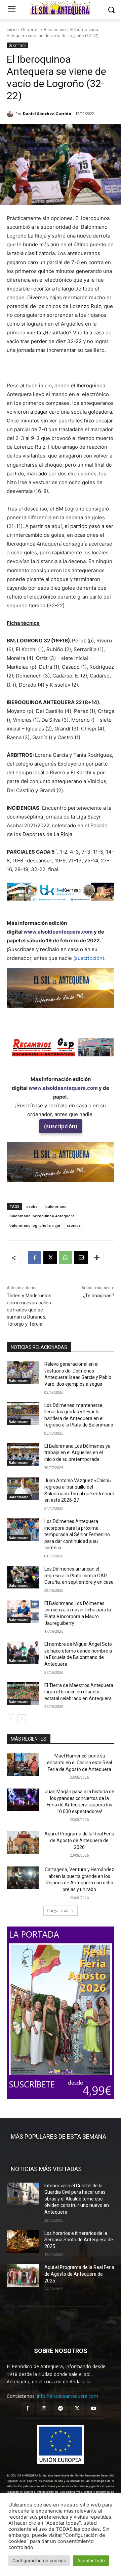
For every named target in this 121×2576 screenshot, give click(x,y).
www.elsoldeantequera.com (58, 932)
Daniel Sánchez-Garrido (47, 114)
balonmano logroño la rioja (35, 1225)
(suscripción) (61, 1126)
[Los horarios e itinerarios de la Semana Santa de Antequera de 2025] (23, 2241)
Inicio (12, 30)
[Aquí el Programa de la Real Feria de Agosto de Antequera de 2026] (23, 1842)
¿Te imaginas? (98, 1296)
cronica (74, 1225)
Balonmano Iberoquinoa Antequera (42, 1216)
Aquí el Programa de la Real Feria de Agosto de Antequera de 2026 (79, 1840)
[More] (97, 1257)
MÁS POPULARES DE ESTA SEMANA (58, 2137)
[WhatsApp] (66, 1257)
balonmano (56, 1206)
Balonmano (55, 30)
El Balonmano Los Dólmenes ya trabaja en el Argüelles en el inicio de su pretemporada (77, 1453)
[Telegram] (60, 2408)
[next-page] (22, 1719)
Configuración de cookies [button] (39, 2560)
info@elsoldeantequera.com (68, 2396)
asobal (32, 1206)
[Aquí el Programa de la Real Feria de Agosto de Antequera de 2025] (23, 2276)
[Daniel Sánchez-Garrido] (11, 114)
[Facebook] (35, 1257)
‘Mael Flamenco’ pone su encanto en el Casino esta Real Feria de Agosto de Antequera (79, 1762)
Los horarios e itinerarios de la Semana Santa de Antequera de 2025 (79, 2240)
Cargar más (58, 1910)
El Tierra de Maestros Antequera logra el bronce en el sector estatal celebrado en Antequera (79, 1692)
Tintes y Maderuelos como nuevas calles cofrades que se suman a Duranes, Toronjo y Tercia (29, 1310)
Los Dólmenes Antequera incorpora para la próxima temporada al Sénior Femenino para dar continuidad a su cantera (77, 1534)
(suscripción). (89, 958)
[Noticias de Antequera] (61, 8)
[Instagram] (44, 2408)
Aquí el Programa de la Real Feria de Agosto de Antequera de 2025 (79, 2274)
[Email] (81, 1257)
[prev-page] (11, 1719)
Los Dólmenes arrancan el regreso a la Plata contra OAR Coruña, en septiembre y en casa (79, 1575)
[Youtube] (94, 2408)
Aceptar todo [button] (91, 2560)
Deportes (30, 30)
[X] (50, 1257)
